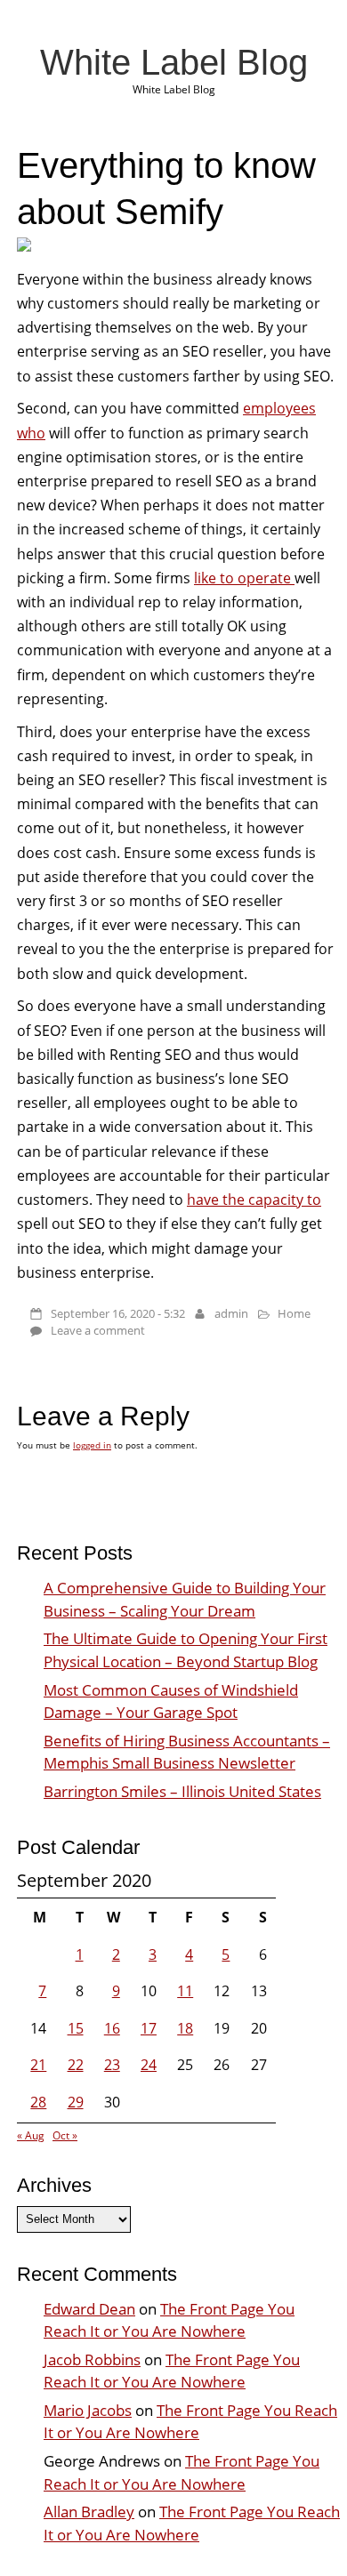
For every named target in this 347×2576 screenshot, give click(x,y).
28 (38, 2102)
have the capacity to (254, 1200)
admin (231, 1313)
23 (112, 2065)
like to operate (244, 578)
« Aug (31, 2135)
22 (76, 2065)
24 (149, 2065)
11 (185, 1991)
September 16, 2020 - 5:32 (118, 1313)
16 (112, 2028)
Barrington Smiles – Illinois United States (182, 1791)
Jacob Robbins (92, 2359)
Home (294, 1313)
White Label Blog (174, 62)
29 (76, 2102)
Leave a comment (98, 1330)
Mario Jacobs (88, 2410)
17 (149, 2028)
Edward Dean (89, 2309)
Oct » (65, 2135)
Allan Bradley (89, 2512)
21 (38, 2065)
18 (185, 2028)
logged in (92, 1445)
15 (76, 2028)
